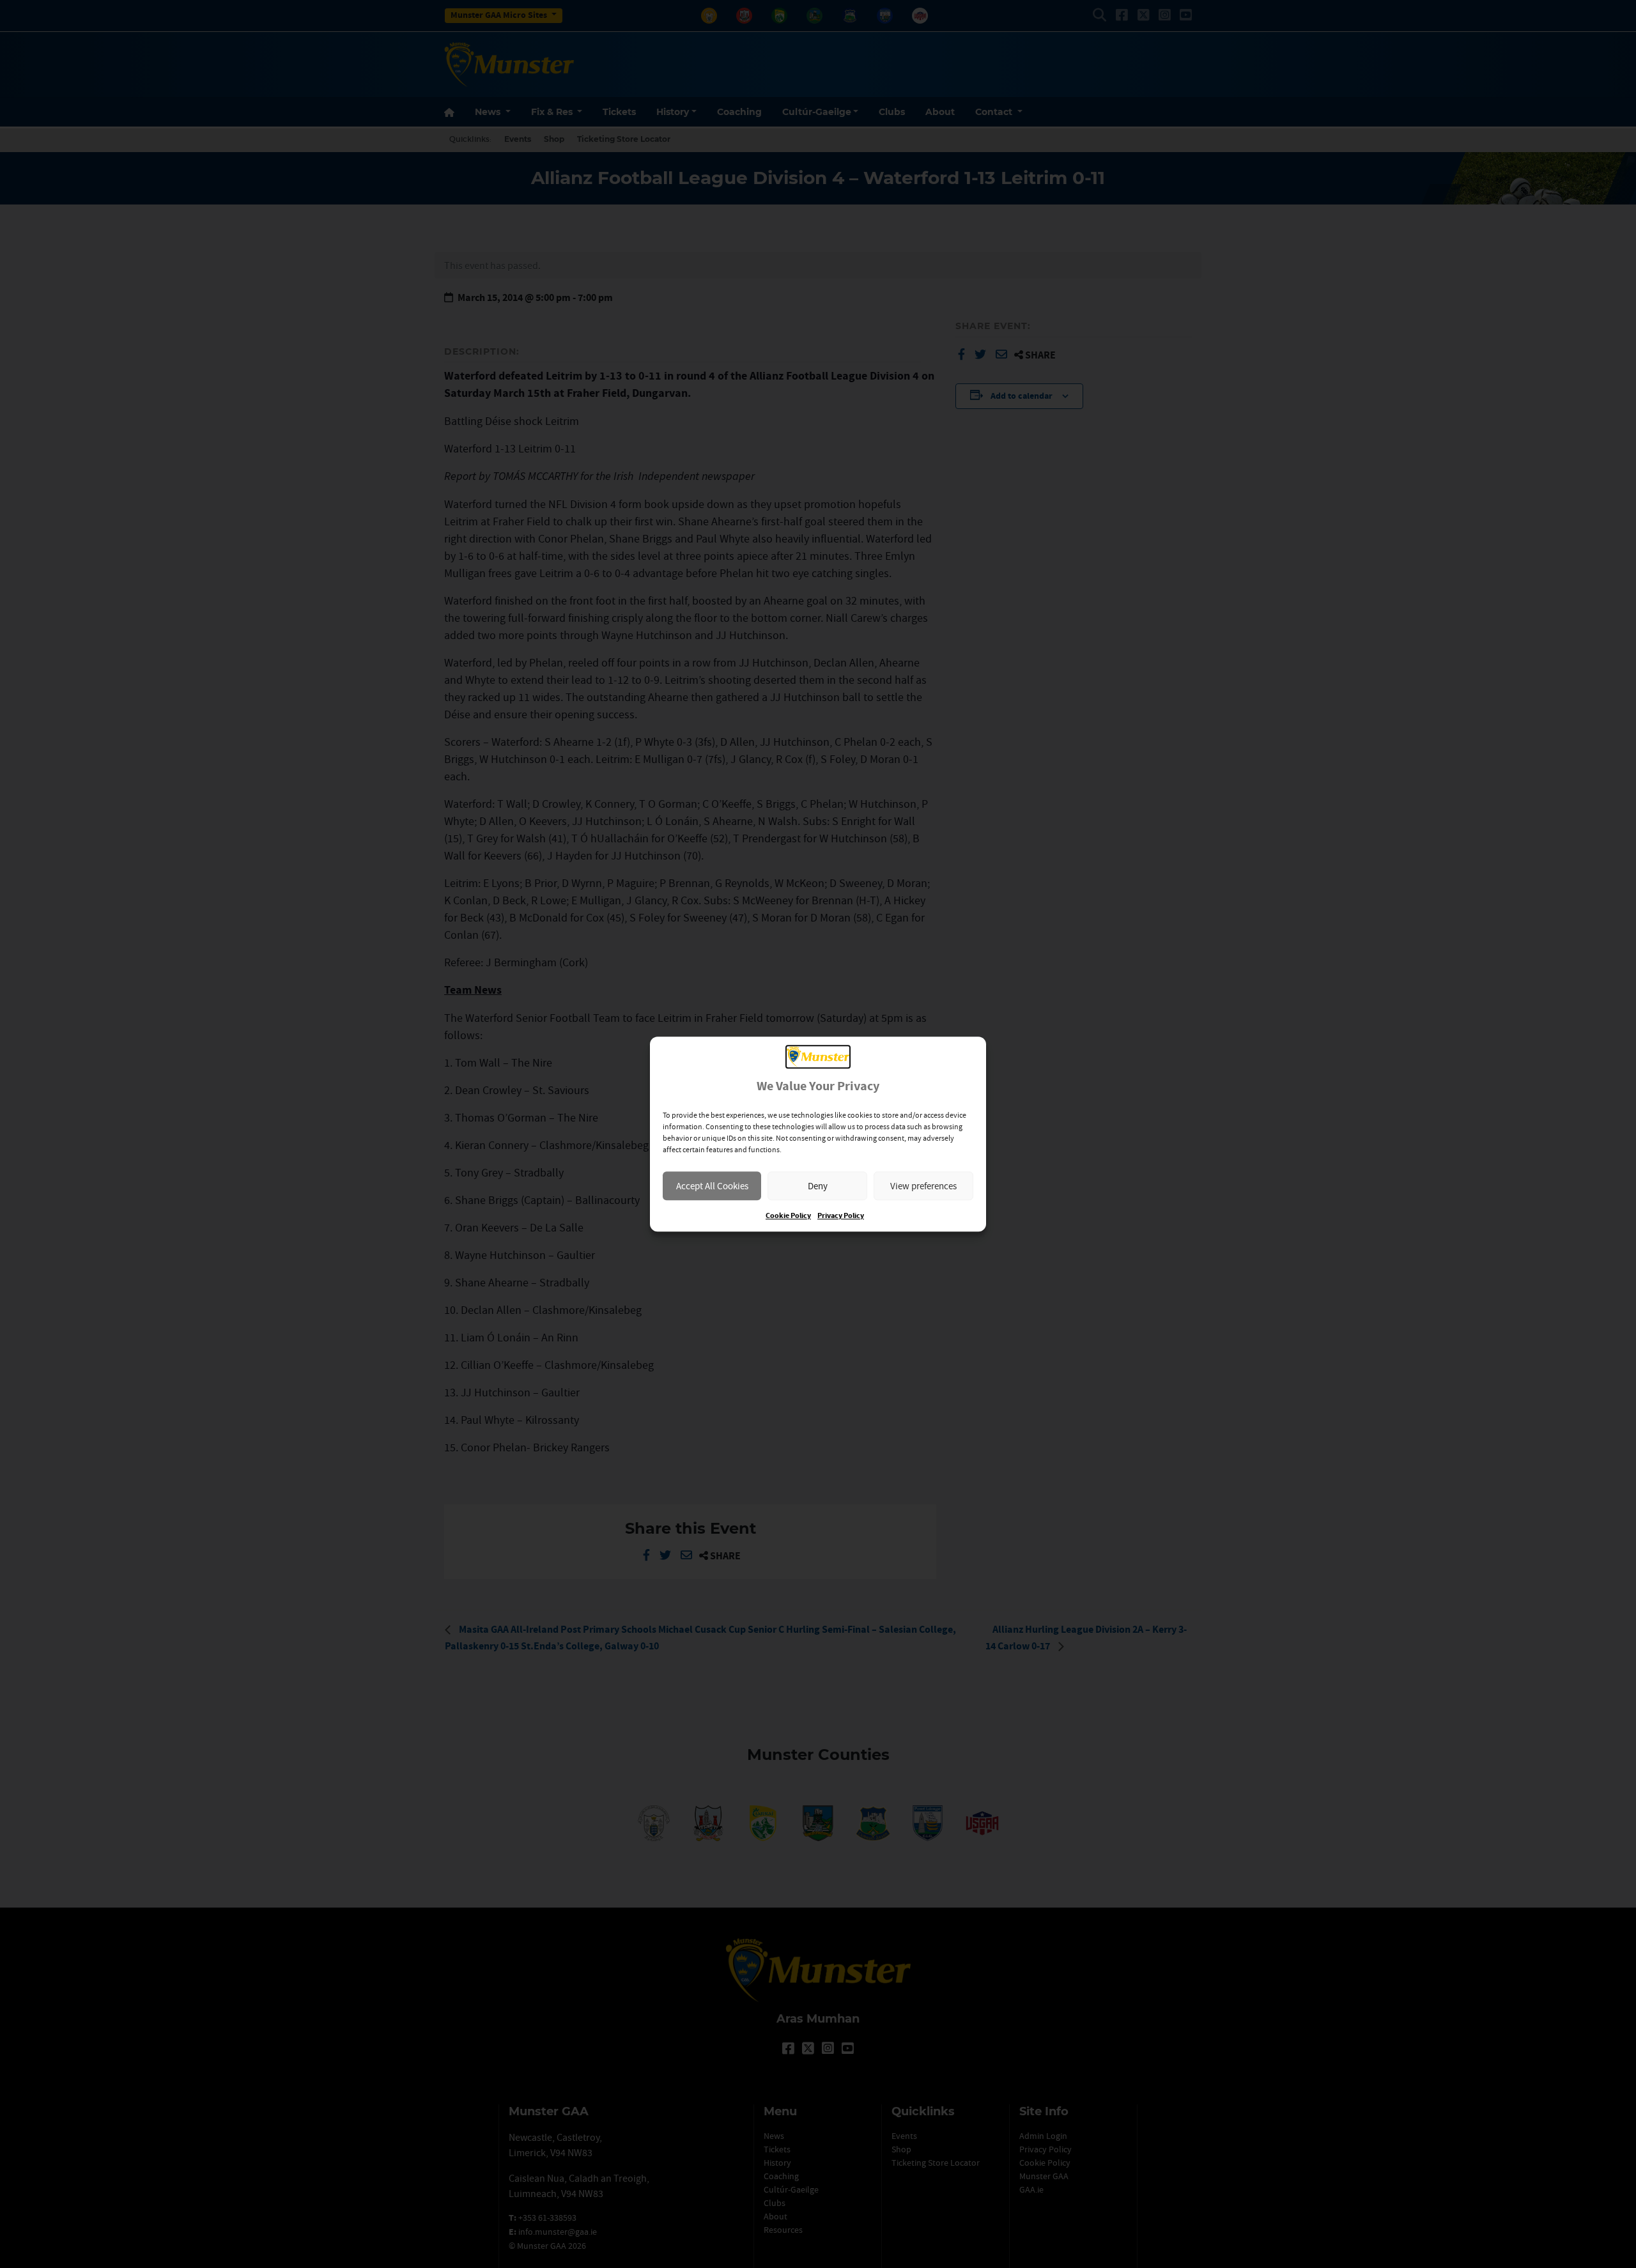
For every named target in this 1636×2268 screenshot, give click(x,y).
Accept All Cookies (712, 1186)
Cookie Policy (788, 1216)
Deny (818, 1186)
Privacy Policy (841, 1216)
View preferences (923, 1186)
